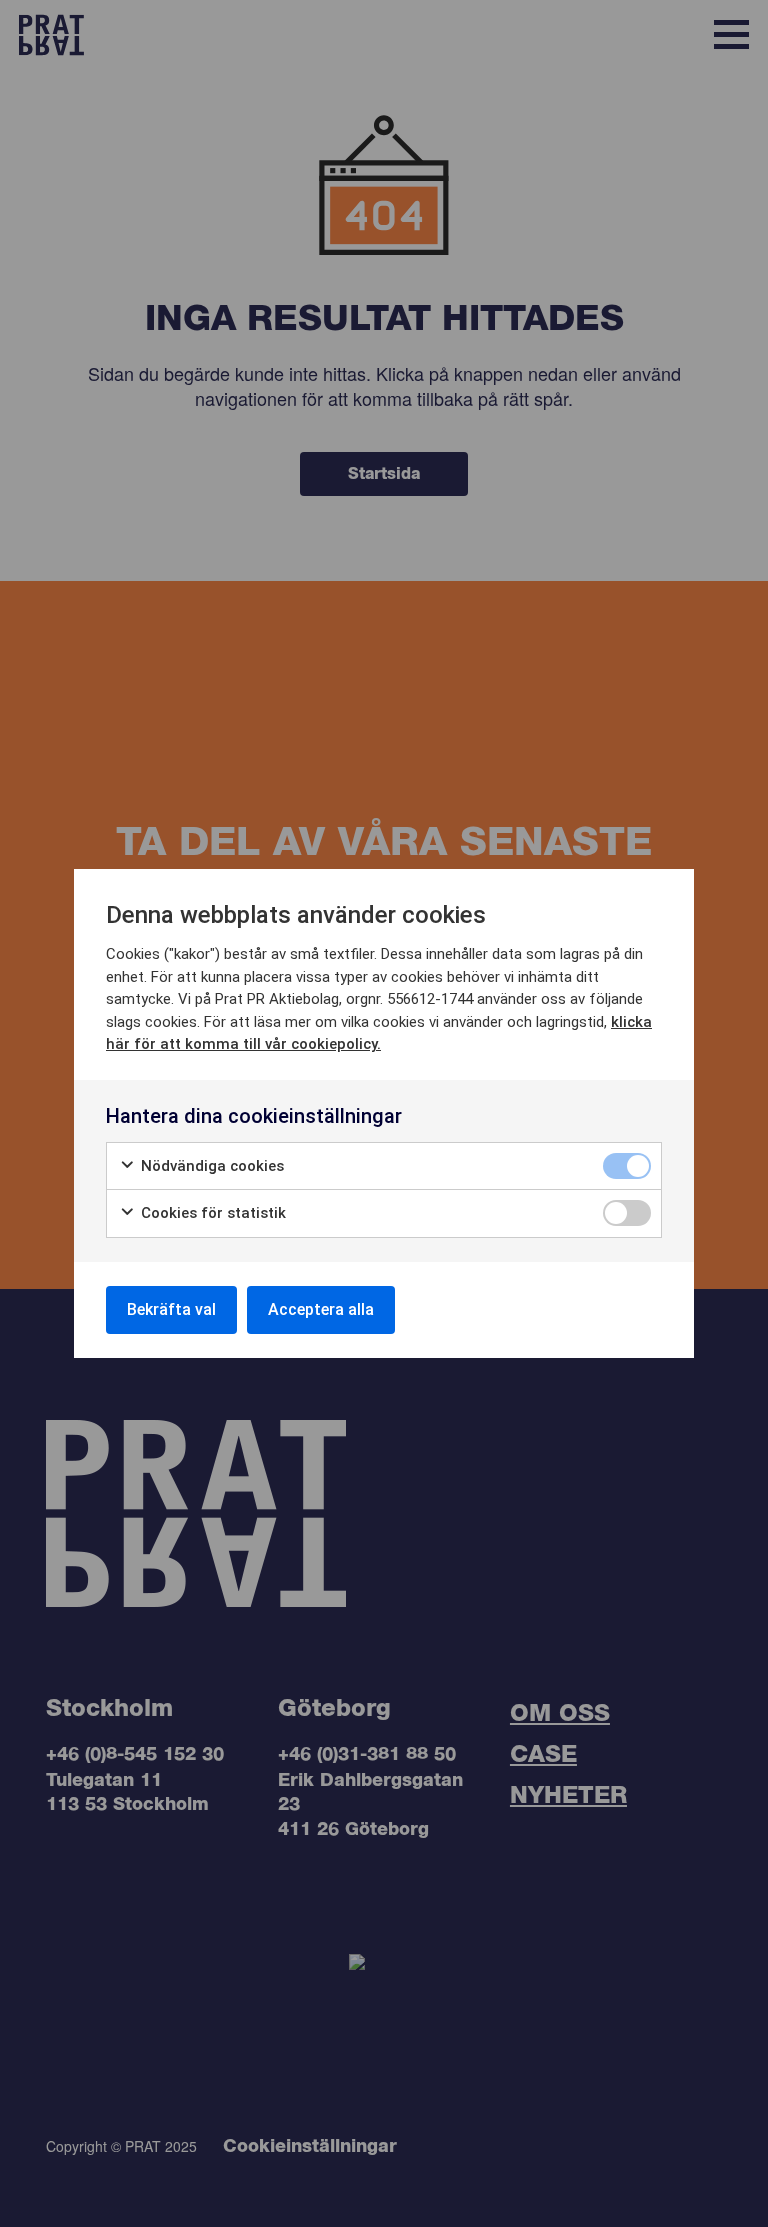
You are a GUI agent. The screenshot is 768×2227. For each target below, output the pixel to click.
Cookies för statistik (211, 1213)
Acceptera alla (321, 1309)
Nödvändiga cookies (210, 1166)
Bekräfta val (171, 1309)
